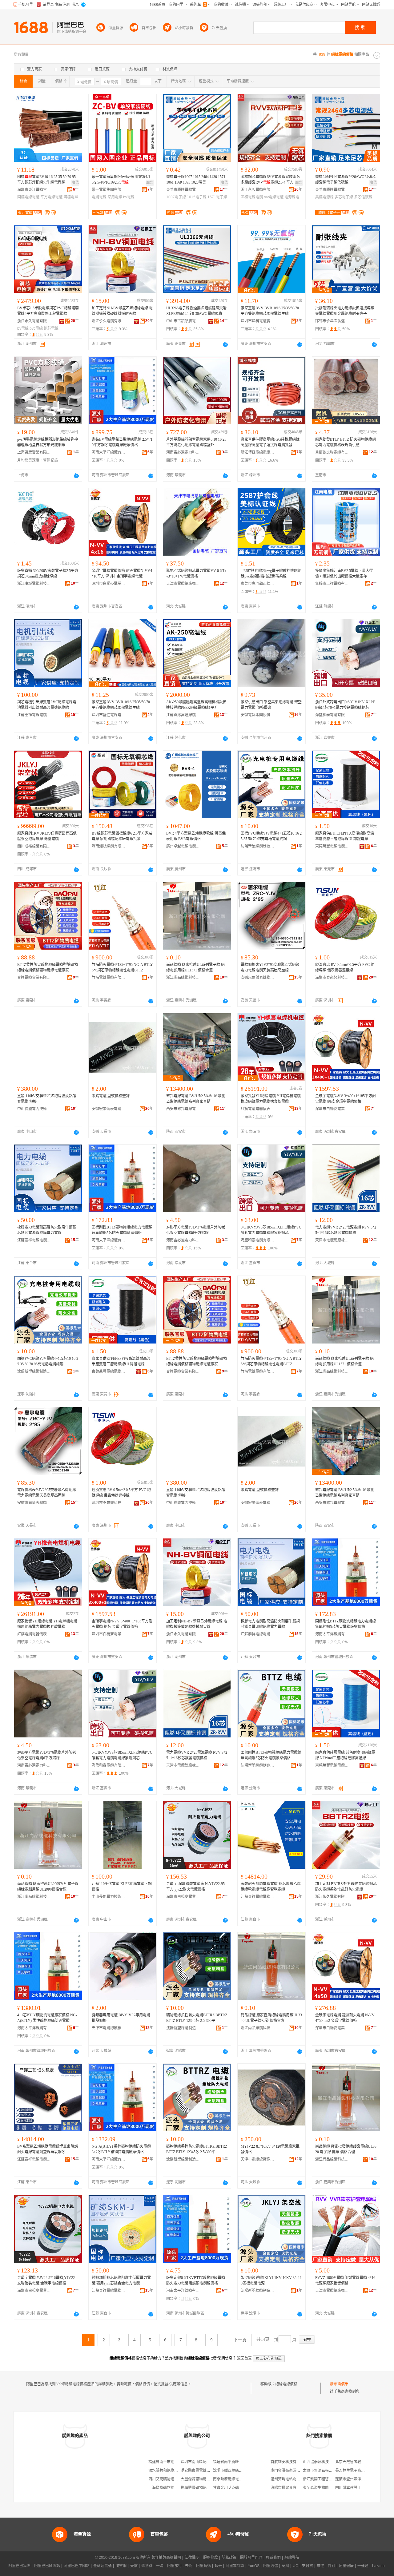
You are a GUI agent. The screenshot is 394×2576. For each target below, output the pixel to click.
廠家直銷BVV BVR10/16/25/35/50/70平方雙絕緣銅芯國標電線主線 (270, 311)
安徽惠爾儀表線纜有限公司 (258, 978)
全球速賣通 (103, 2566)
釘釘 (332, 2566)
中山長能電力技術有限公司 (34, 1109)
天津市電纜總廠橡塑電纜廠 (183, 584)
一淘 (160, 2566)
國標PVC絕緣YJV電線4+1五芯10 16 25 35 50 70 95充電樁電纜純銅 (271, 836)
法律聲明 (192, 2558)
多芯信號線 (363, 197)
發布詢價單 (339, 2384)
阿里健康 (346, 2566)
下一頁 (240, 2340)
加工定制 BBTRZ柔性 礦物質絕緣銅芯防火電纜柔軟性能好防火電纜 (346, 1887)
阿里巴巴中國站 (77, 2566)
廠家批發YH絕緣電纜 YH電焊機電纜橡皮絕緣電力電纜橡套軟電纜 (271, 1099)
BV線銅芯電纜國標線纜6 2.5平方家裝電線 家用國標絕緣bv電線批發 (122, 836)
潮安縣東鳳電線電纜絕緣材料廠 (207, 2471)
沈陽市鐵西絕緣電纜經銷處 (235, 2471)
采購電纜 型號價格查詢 (111, 1096)
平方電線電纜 (51, 197)
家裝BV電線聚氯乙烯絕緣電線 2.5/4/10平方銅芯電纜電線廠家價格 (122, 442)
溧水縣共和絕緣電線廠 (167, 2471)
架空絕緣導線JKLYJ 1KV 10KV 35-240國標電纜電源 (271, 2280)
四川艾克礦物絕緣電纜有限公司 (174, 2479)
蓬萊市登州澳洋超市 (352, 2479)
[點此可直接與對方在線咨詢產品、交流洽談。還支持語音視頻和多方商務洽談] (225, 344)
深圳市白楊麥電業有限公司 (109, 584)
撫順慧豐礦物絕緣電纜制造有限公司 (210, 2488)
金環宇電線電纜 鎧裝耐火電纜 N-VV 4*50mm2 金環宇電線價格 (345, 2018)
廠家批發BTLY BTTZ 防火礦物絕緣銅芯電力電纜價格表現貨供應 (346, 442)
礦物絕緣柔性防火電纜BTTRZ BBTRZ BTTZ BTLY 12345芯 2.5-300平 (197, 2018)
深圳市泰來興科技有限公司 (332, 978)
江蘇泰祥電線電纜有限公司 (34, 715)
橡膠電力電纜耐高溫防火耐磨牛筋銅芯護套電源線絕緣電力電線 (47, 1230)
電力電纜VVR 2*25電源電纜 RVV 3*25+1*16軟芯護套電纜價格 (346, 1230)
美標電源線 (324, 197)
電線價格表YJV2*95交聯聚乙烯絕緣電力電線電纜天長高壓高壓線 (270, 967)
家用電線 (115, 197)
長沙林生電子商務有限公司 (357, 2471)
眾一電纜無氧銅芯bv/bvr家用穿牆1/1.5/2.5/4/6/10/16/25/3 (121, 180)
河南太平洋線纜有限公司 (109, 452)
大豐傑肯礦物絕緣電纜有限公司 (207, 2479)
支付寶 (308, 2566)
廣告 (75, 183)
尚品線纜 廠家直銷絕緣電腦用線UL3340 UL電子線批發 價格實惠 (271, 2018)
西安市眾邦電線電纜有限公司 (183, 1109)
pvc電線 (36, 328)
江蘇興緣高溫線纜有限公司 (183, 715)
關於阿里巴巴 (251, 2558)
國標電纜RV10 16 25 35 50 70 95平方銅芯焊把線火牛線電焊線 (46, 180)
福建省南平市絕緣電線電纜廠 (172, 2462)
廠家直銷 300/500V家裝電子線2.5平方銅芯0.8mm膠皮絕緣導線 (48, 574)
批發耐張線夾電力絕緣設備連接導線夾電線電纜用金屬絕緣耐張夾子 (345, 311)
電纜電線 (99, 197)
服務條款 (211, 2558)
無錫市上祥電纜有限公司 (332, 584)
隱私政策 (229, 2558)
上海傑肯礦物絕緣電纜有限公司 (174, 2488)
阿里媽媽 (203, 2566)
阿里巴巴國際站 (47, 2566)
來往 (320, 2566)
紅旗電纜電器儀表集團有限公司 (258, 1109)
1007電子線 (176, 197)
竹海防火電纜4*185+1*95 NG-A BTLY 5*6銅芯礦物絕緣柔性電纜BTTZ (122, 967)
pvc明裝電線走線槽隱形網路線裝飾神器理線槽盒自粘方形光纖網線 (48, 442)
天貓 (134, 2566)
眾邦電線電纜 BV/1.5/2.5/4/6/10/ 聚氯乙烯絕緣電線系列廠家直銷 (196, 1099)
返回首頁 (244, 2358)
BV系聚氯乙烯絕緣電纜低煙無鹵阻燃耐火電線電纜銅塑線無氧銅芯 (48, 2149)
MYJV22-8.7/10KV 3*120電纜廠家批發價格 (270, 2149)
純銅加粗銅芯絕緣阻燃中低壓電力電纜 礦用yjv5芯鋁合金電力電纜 (121, 2280)
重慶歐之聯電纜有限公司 (332, 452)
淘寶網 (121, 2566)
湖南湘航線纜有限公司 (109, 846)
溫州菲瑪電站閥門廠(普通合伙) (296, 2479)
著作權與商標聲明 (166, 2558)
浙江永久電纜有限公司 (258, 190)
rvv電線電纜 (274, 197)
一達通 (363, 2566)
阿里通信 (271, 2566)
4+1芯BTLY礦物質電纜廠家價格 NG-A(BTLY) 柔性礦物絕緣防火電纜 (47, 2018)
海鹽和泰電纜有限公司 (332, 715)
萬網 (285, 2566)
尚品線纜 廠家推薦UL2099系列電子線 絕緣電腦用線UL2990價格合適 (48, 1887)
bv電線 (129, 197)
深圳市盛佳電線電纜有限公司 (109, 715)
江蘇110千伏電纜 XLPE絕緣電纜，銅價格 (122, 1887)
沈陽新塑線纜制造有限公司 (258, 846)
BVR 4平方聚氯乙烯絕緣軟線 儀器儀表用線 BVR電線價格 (196, 836)
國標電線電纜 (28, 197)
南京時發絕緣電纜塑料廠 (233, 2479)
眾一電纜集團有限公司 (109, 190)
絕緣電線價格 (286, 2384)
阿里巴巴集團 (19, 2566)
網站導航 (292, 2558)
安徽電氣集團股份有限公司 (258, 715)
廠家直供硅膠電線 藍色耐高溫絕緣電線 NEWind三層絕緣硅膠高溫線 (345, 1755)
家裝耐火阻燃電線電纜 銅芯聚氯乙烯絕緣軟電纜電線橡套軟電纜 (271, 1887)
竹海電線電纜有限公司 (109, 978)
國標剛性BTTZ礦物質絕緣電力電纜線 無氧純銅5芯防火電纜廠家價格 (122, 1230)
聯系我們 (273, 2558)
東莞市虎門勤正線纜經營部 (258, 584)
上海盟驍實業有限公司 (34, 452)
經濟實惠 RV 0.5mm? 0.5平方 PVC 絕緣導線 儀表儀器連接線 (345, 967)
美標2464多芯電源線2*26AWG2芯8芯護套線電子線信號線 (345, 180)
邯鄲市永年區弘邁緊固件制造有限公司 (332, 321)
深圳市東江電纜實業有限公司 (34, 190)
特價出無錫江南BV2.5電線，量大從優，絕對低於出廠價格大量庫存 (344, 574)
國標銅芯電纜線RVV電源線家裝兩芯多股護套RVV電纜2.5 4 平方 (270, 180)
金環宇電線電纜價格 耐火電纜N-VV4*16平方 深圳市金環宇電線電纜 (122, 574)
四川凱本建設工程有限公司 (357, 2488)
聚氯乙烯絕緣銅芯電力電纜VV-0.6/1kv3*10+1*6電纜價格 (196, 574)
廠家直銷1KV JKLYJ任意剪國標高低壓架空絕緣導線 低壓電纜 (47, 836)
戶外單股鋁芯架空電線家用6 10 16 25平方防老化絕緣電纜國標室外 (196, 442)
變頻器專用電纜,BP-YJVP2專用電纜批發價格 (121, 2018)
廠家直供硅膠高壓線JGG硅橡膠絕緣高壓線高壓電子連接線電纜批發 (270, 442)
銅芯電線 (51, 328)
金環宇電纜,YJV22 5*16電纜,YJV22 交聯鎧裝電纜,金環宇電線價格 (46, 2280)
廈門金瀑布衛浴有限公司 (291, 2471)
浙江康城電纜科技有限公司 (34, 584)
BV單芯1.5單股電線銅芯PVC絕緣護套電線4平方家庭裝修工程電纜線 (48, 311)
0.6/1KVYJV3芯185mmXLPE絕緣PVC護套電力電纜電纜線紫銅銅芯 (271, 1230)
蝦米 (218, 2566)
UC (295, 2566)
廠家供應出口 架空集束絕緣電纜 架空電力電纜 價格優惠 (271, 705)
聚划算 (147, 2566)
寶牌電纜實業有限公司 (34, 978)
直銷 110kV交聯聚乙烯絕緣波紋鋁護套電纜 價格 (47, 1099)
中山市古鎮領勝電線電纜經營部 (183, 321)
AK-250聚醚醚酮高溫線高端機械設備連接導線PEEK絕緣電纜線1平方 (196, 705)
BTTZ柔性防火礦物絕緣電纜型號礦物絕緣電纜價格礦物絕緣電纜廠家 (48, 967)
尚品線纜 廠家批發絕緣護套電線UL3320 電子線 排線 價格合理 (346, 2149)
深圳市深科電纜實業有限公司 (258, 321)
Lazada (378, 2566)
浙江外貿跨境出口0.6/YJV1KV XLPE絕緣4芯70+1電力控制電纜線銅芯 (345, 705)
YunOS (254, 2566)
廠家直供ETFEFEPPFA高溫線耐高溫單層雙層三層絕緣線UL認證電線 (345, 836)
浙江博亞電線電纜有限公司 (258, 452)
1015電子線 (197, 197)
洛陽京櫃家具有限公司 (289, 2488)
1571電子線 (217, 197)
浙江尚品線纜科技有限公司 (183, 978)
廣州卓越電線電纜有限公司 (183, 846)
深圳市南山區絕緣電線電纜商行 (207, 2462)
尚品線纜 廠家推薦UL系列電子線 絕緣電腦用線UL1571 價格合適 (195, 967)
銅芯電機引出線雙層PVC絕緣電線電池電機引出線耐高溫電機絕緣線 (47, 705)
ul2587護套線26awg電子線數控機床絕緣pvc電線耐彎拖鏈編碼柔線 (271, 574)
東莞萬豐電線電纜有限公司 (332, 846)
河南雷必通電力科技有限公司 (183, 452)
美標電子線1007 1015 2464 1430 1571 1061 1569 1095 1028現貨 (196, 180)
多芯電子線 (344, 197)
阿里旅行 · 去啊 (180, 2566)
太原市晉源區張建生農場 (323, 2471)
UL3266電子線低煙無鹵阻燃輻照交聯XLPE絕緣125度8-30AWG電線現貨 (196, 311)
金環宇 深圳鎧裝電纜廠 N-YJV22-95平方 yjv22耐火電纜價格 (195, 1887)
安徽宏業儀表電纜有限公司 (109, 1109)
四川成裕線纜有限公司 (34, 846)
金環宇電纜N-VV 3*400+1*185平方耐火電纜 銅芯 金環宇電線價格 (346, 1099)
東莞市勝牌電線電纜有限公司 (183, 190)
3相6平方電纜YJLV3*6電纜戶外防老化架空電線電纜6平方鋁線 (196, 1230)
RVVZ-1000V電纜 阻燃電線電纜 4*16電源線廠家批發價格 (345, 2280)
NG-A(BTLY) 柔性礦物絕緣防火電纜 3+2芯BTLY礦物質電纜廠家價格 (121, 2149)
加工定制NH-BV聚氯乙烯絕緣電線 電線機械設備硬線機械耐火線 (122, 311)
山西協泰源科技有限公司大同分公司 (332, 2462)
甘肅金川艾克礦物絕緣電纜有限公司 (243, 2488)
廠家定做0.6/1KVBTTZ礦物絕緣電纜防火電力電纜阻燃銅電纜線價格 (196, 2280)
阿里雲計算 (235, 2566)
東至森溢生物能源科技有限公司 (329, 2488)
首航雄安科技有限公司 (289, 2462)
